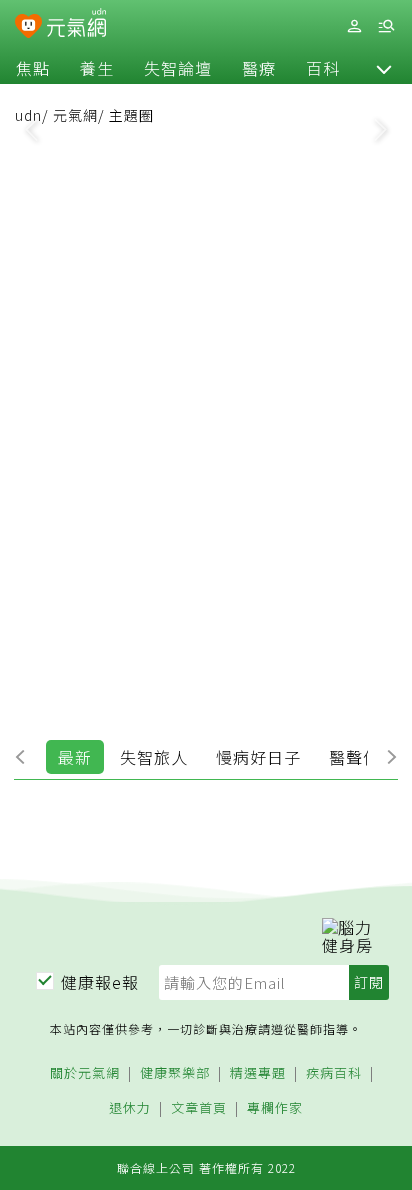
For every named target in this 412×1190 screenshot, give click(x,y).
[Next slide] (381, 128)
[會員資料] (354, 26)
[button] (384, 68)
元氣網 (75, 115)
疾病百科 (334, 1073)
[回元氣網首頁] (76, 25)
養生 (97, 68)
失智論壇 (178, 68)
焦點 (33, 68)
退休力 (130, 1108)
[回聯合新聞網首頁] (28, 28)
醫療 (259, 68)
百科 (323, 68)
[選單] (386, 26)
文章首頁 (199, 1108)
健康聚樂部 (175, 1073)
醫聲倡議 (363, 757)
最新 (75, 757)
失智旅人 (154, 757)
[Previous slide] (31, 128)
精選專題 (258, 1073)
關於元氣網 (85, 1073)
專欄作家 (275, 1108)
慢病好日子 (258, 757)
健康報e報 (100, 982)
